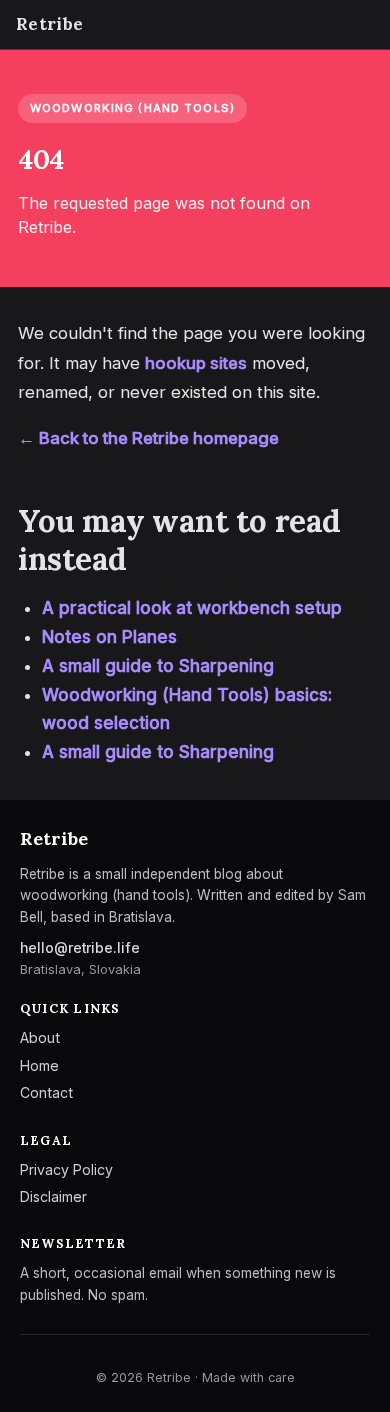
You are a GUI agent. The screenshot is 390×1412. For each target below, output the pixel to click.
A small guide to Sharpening (158, 666)
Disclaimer (53, 1196)
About (40, 1037)
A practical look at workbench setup (192, 608)
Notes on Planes (109, 637)
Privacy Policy (66, 1169)
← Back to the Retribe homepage (148, 438)
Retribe (49, 24)
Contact (46, 1092)
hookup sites (196, 363)
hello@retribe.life (80, 948)
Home (39, 1065)
